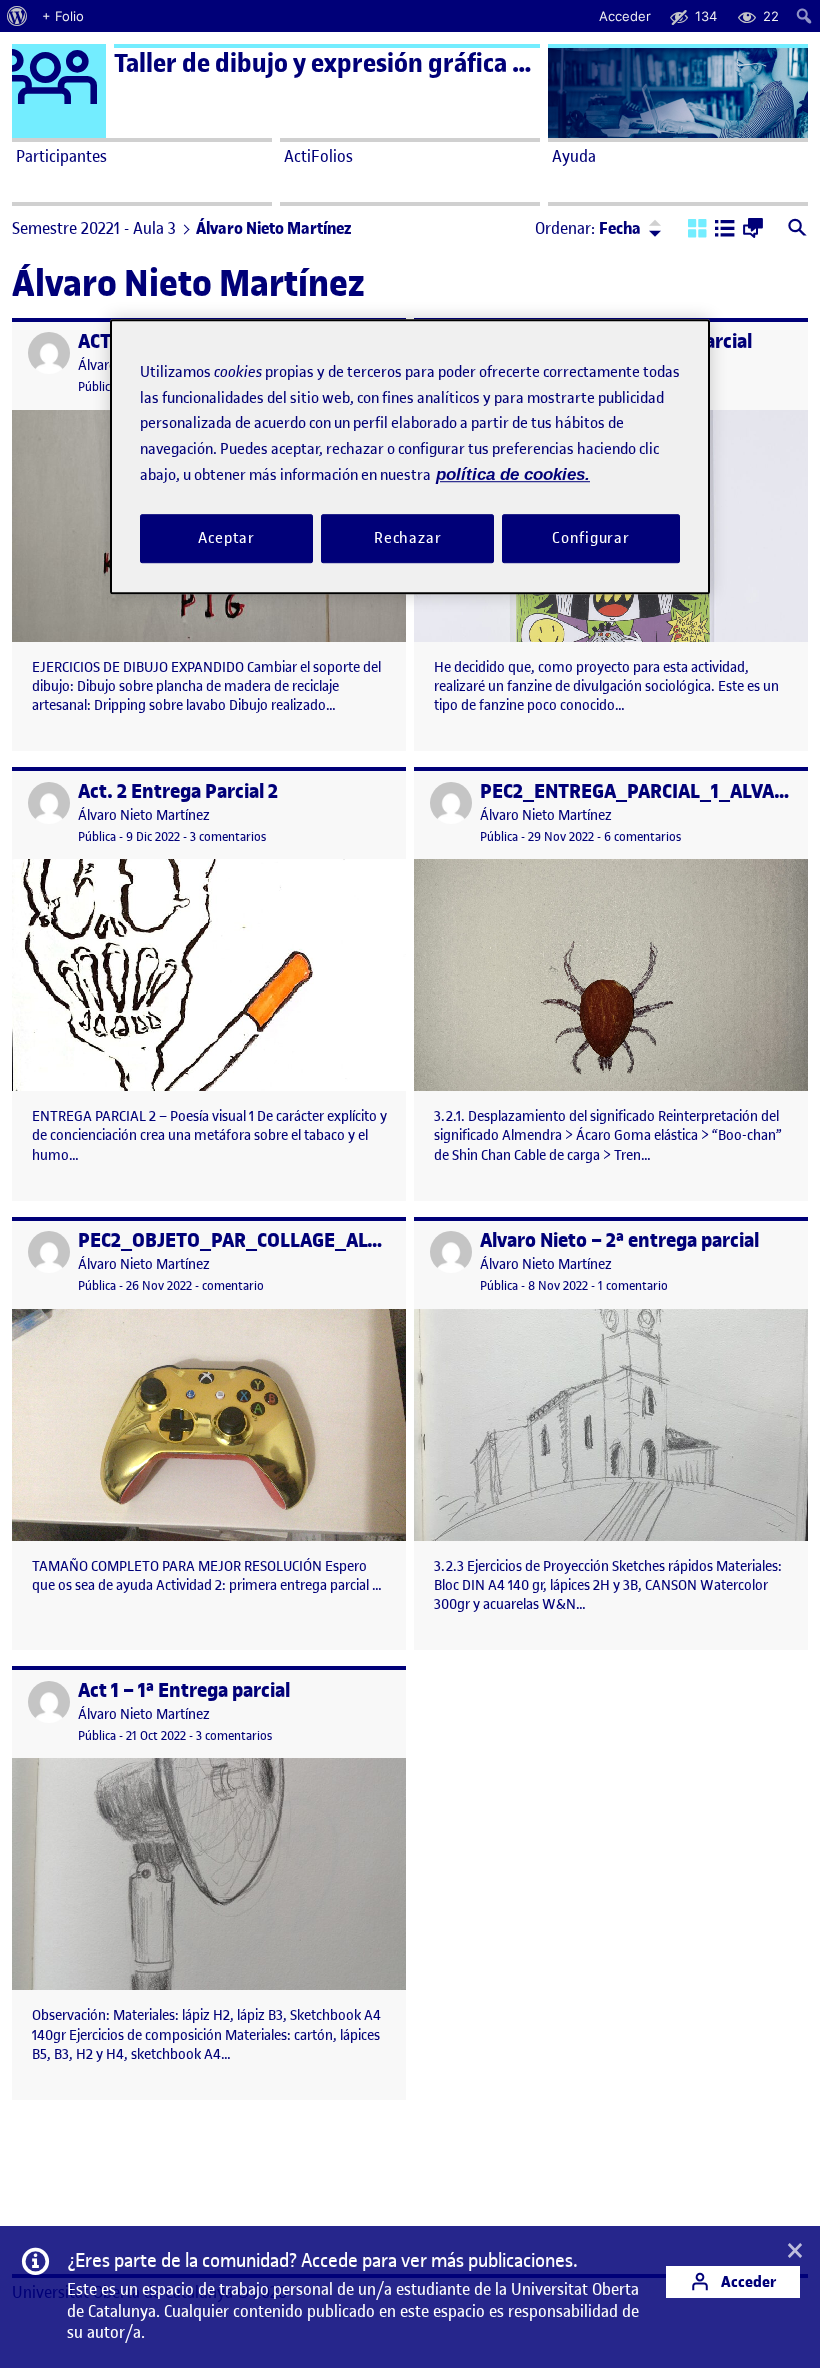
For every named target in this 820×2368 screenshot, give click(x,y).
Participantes (61, 156)
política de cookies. (513, 474)
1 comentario (633, 1285)
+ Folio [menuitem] (63, 16)
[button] (697, 230)
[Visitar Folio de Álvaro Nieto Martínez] (49, 353)
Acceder (747, 2281)
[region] (410, 456)
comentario (233, 1285)
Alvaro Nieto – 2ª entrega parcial (619, 1240)
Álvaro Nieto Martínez (144, 815)
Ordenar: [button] (588, 228)
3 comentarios (228, 836)
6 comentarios (642, 836)
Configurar (591, 538)
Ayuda (574, 156)
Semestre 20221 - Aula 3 (94, 228)
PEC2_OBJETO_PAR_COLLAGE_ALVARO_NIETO (279, 1240)
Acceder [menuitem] (625, 16)
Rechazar (408, 538)
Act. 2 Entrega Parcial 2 (178, 791)
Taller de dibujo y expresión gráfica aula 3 (345, 63)
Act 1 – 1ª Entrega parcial (184, 1690)
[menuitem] (17, 16)
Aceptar (226, 538)
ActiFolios (318, 156)
